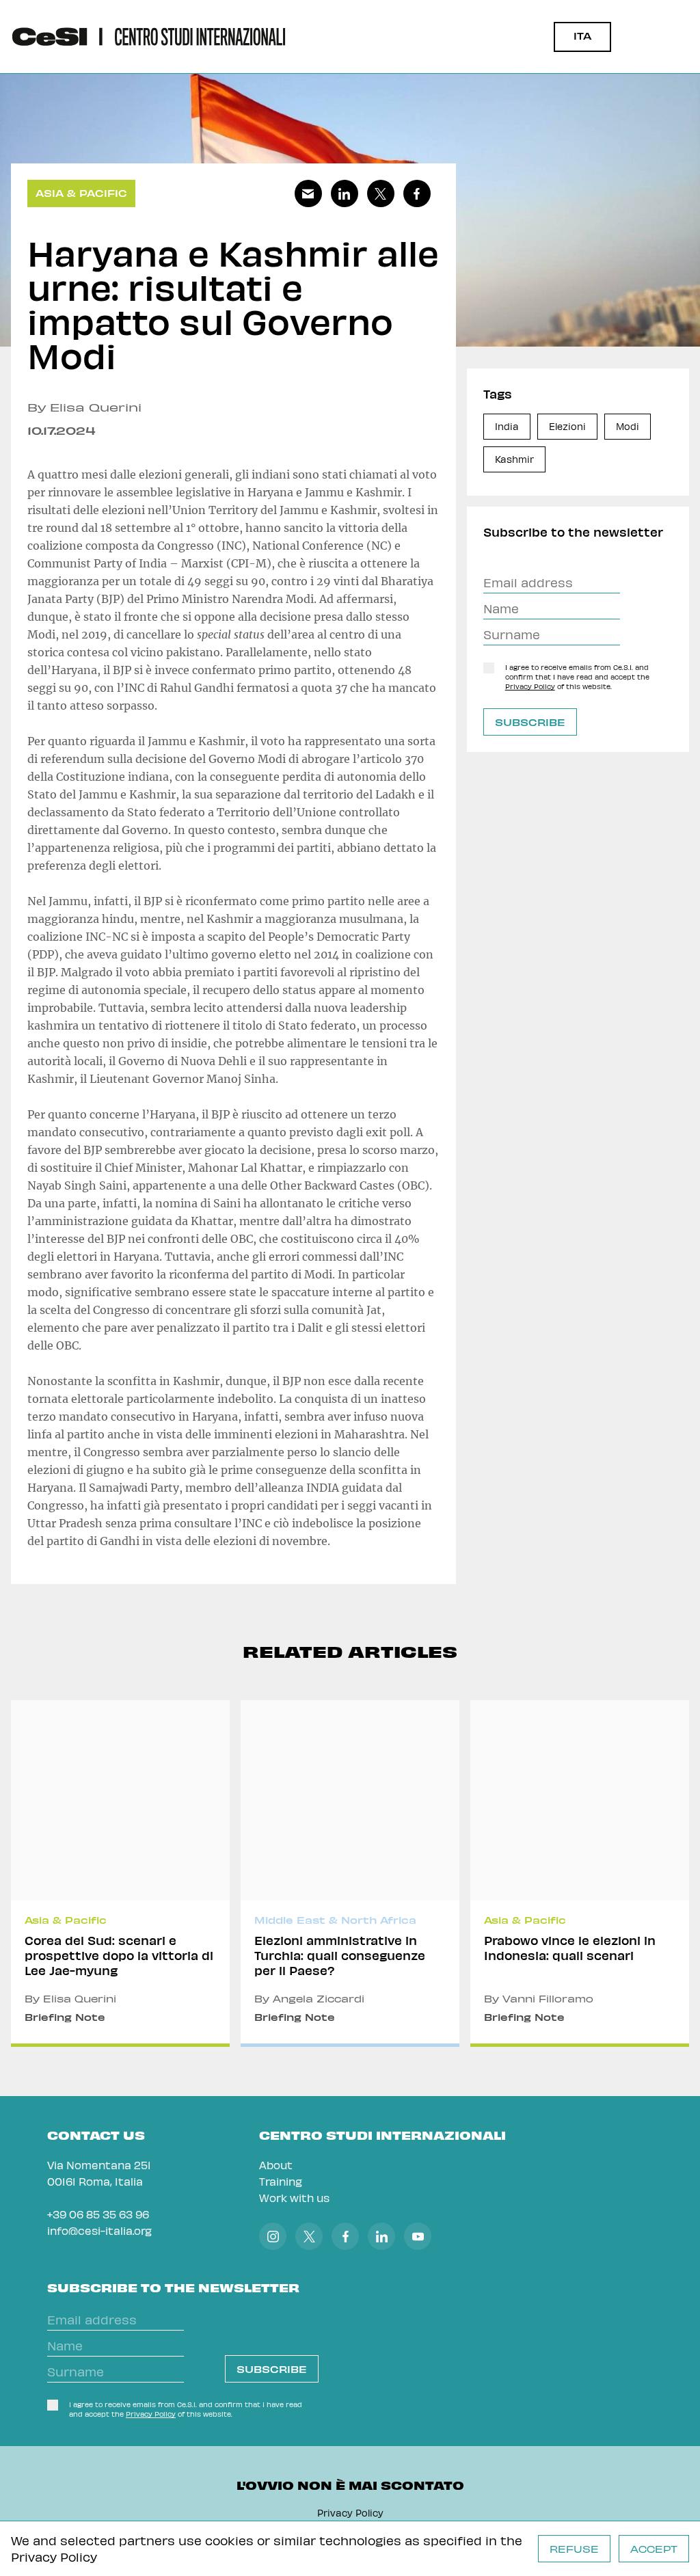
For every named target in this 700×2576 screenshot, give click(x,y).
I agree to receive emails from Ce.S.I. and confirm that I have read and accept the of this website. (577, 677)
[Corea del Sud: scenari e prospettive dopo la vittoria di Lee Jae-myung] (120, 1874)
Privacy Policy (54, 2557)
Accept (654, 2549)
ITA (582, 36)
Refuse (574, 2549)
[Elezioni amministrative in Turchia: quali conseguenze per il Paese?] (350, 1874)
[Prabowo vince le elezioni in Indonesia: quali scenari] (580, 1874)
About (276, 2165)
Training (281, 2181)
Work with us (294, 2198)
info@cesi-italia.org (99, 2230)
